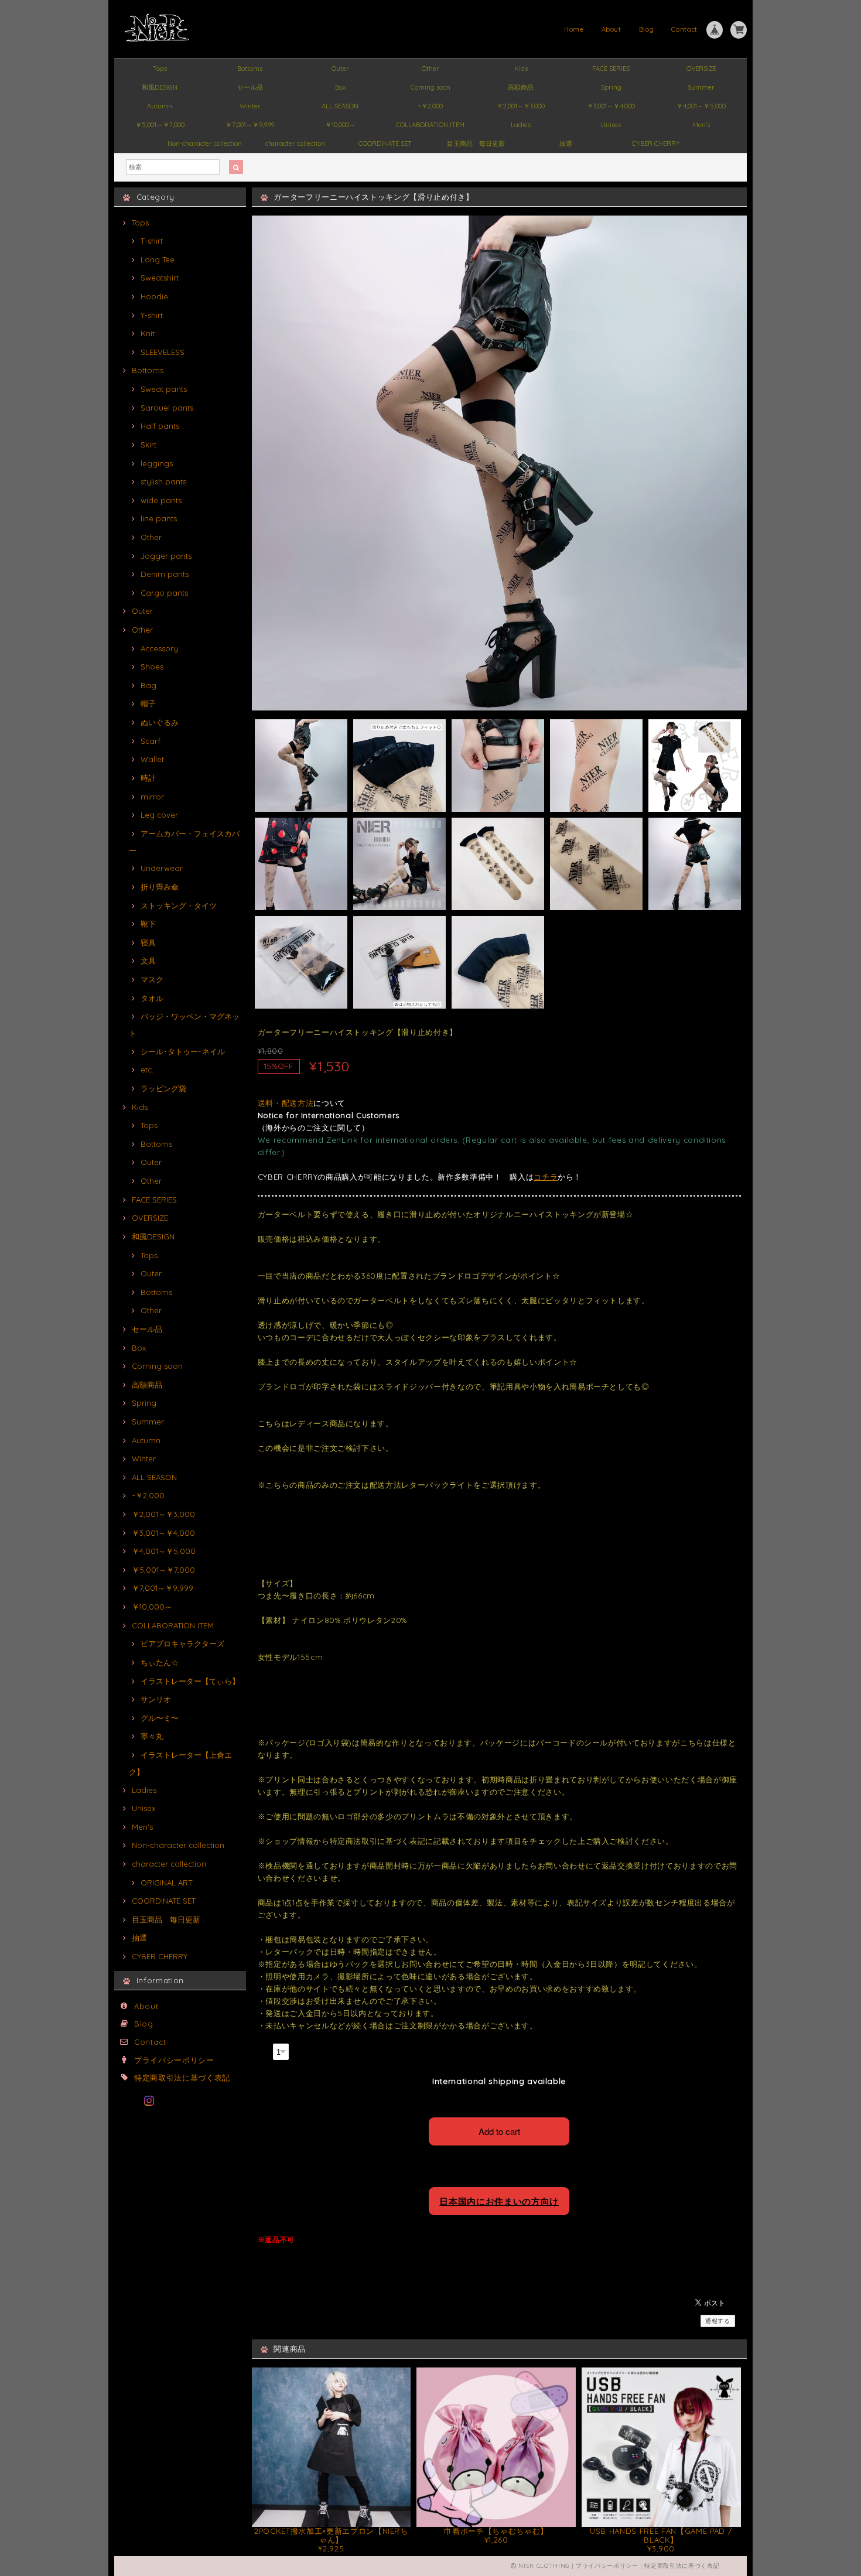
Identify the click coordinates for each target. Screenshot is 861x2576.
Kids (521, 69)
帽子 (148, 703)
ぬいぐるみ (160, 722)
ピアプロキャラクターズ (182, 1644)
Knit (148, 333)
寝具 (148, 942)
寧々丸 (152, 1736)
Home (574, 29)
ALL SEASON (340, 106)
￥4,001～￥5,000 (701, 106)
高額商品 (521, 87)
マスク (152, 979)
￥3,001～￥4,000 (611, 106)
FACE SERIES (611, 69)
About (611, 29)
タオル (152, 998)
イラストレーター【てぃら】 (190, 1681)
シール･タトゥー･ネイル (183, 1051)
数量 (264, 2050)
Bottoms (250, 69)
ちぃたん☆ (160, 1662)
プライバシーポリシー (174, 2060)
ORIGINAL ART (166, 1883)
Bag (148, 685)
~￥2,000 (430, 106)
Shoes (152, 667)
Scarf (151, 741)
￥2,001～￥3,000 (521, 106)
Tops (160, 69)
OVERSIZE (701, 69)
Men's (701, 125)
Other (430, 69)
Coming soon (430, 87)
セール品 (250, 87)
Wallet (152, 759)
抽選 (566, 144)
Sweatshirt (160, 278)
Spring (611, 87)
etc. (147, 1070)
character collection (295, 144)
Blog (647, 29)
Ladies (521, 125)
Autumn (160, 106)
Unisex (611, 125)
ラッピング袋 (163, 1088)
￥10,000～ (340, 125)
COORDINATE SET (385, 144)
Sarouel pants (167, 408)
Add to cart (499, 2131)
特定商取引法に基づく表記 (182, 2078)
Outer (340, 69)
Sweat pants (164, 389)
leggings (157, 463)
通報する (718, 2321)
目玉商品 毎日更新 (476, 144)
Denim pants (165, 574)
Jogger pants (166, 556)
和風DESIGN (160, 87)
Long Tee (158, 259)
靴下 (148, 924)
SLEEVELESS (163, 352)
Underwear (162, 868)
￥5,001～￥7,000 (160, 125)
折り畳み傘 (160, 887)
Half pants (160, 426)
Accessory (159, 648)
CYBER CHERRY (656, 144)
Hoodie (154, 296)
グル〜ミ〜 (160, 1718)
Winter (250, 106)
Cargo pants (164, 593)
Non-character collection (205, 144)
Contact (684, 29)
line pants (159, 518)
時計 (148, 778)
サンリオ (156, 1699)
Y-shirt (152, 315)
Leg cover (159, 815)
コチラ (546, 1177)
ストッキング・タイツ (179, 906)
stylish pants (163, 481)
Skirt (148, 445)
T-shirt (152, 241)
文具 (148, 961)
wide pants (161, 500)
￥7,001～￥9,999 (250, 125)
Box (340, 87)
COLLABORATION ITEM (430, 125)
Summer (701, 87)
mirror (152, 797)
